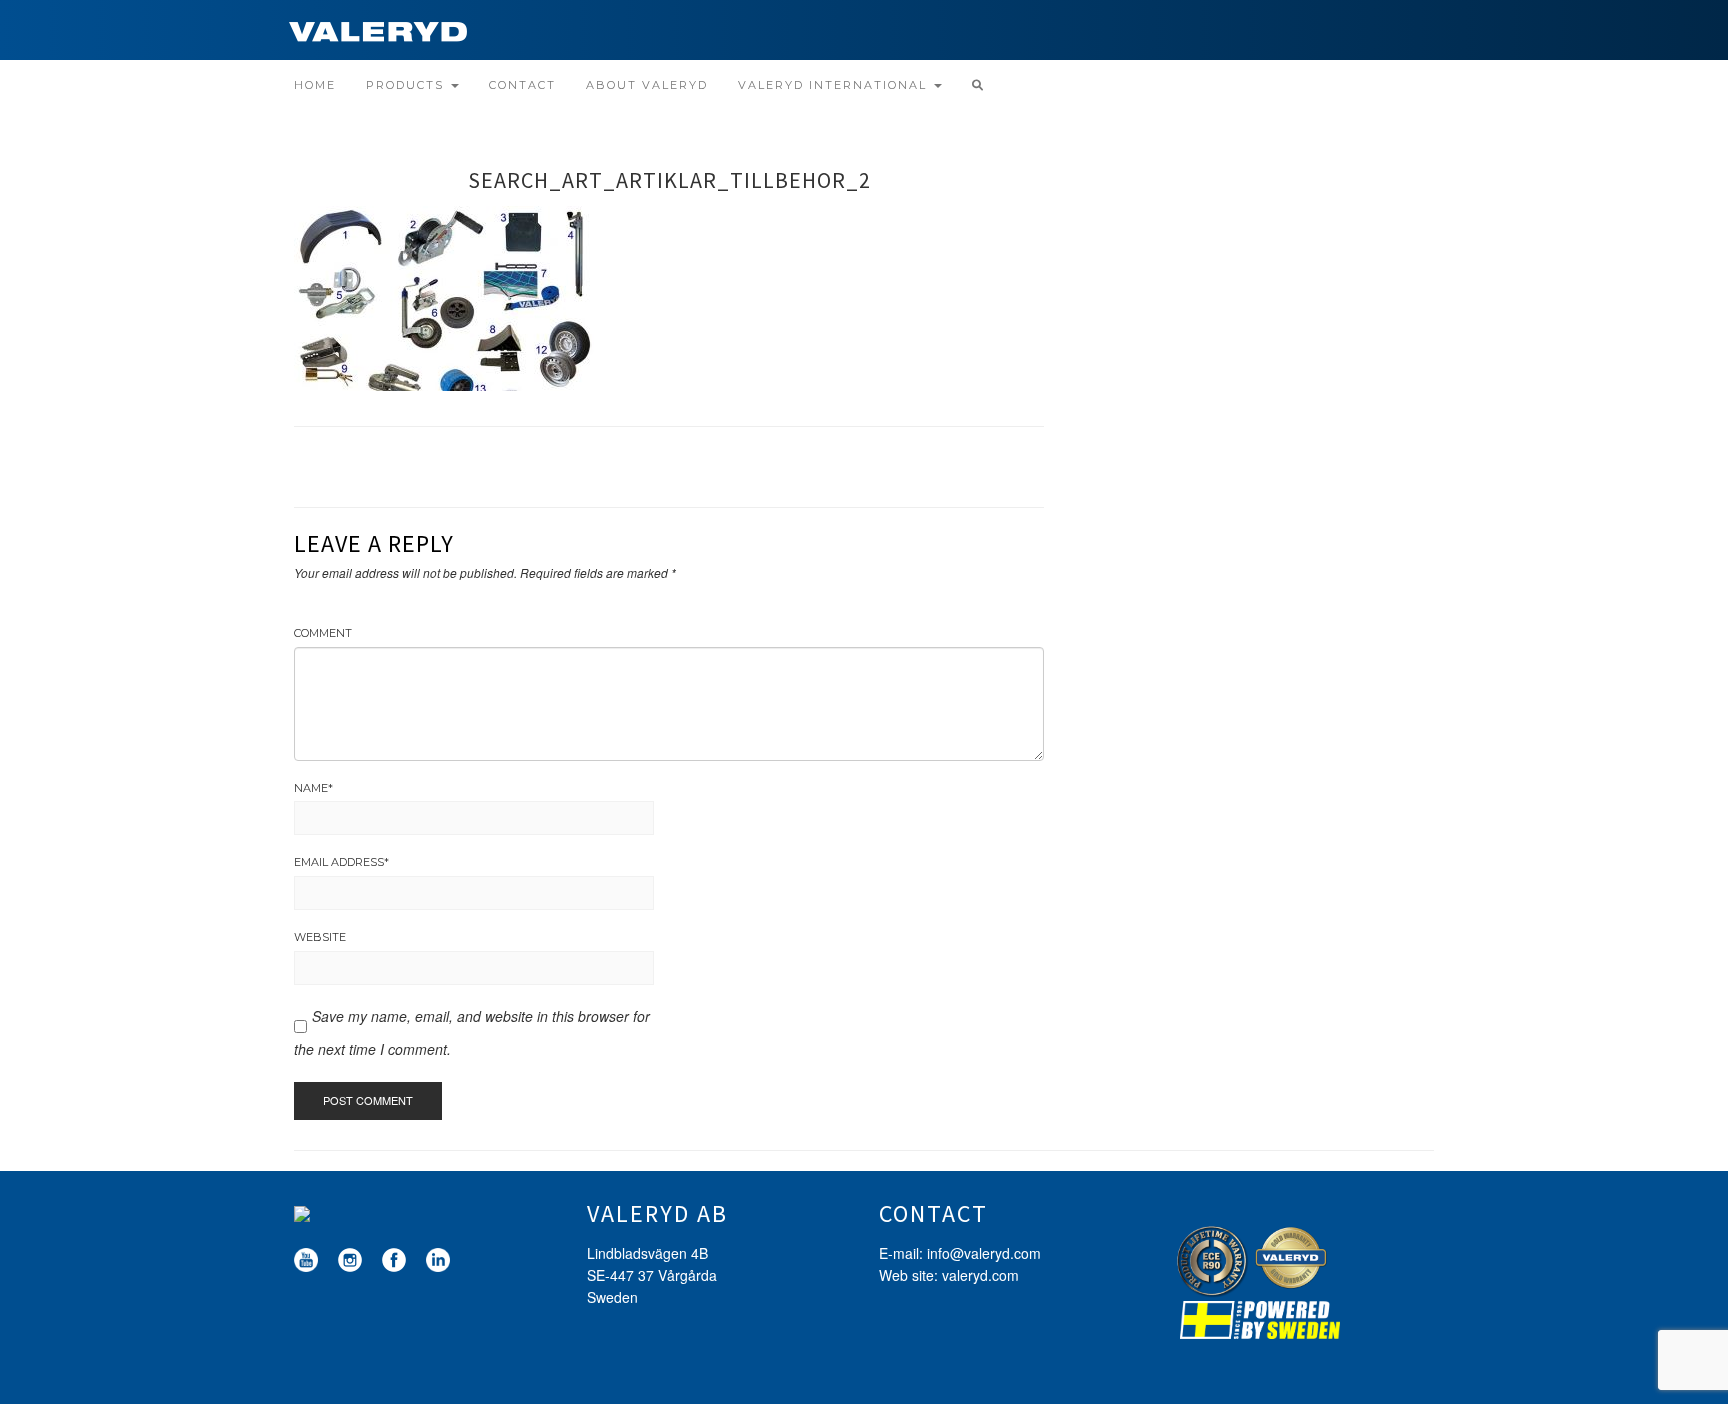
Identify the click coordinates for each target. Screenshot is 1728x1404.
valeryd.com (980, 1275)
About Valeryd (647, 85)
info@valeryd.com (984, 1253)
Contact (522, 85)
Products (407, 85)
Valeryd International (835, 85)
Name (313, 788)
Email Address (341, 862)
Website (320, 937)
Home (315, 85)
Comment (323, 633)
